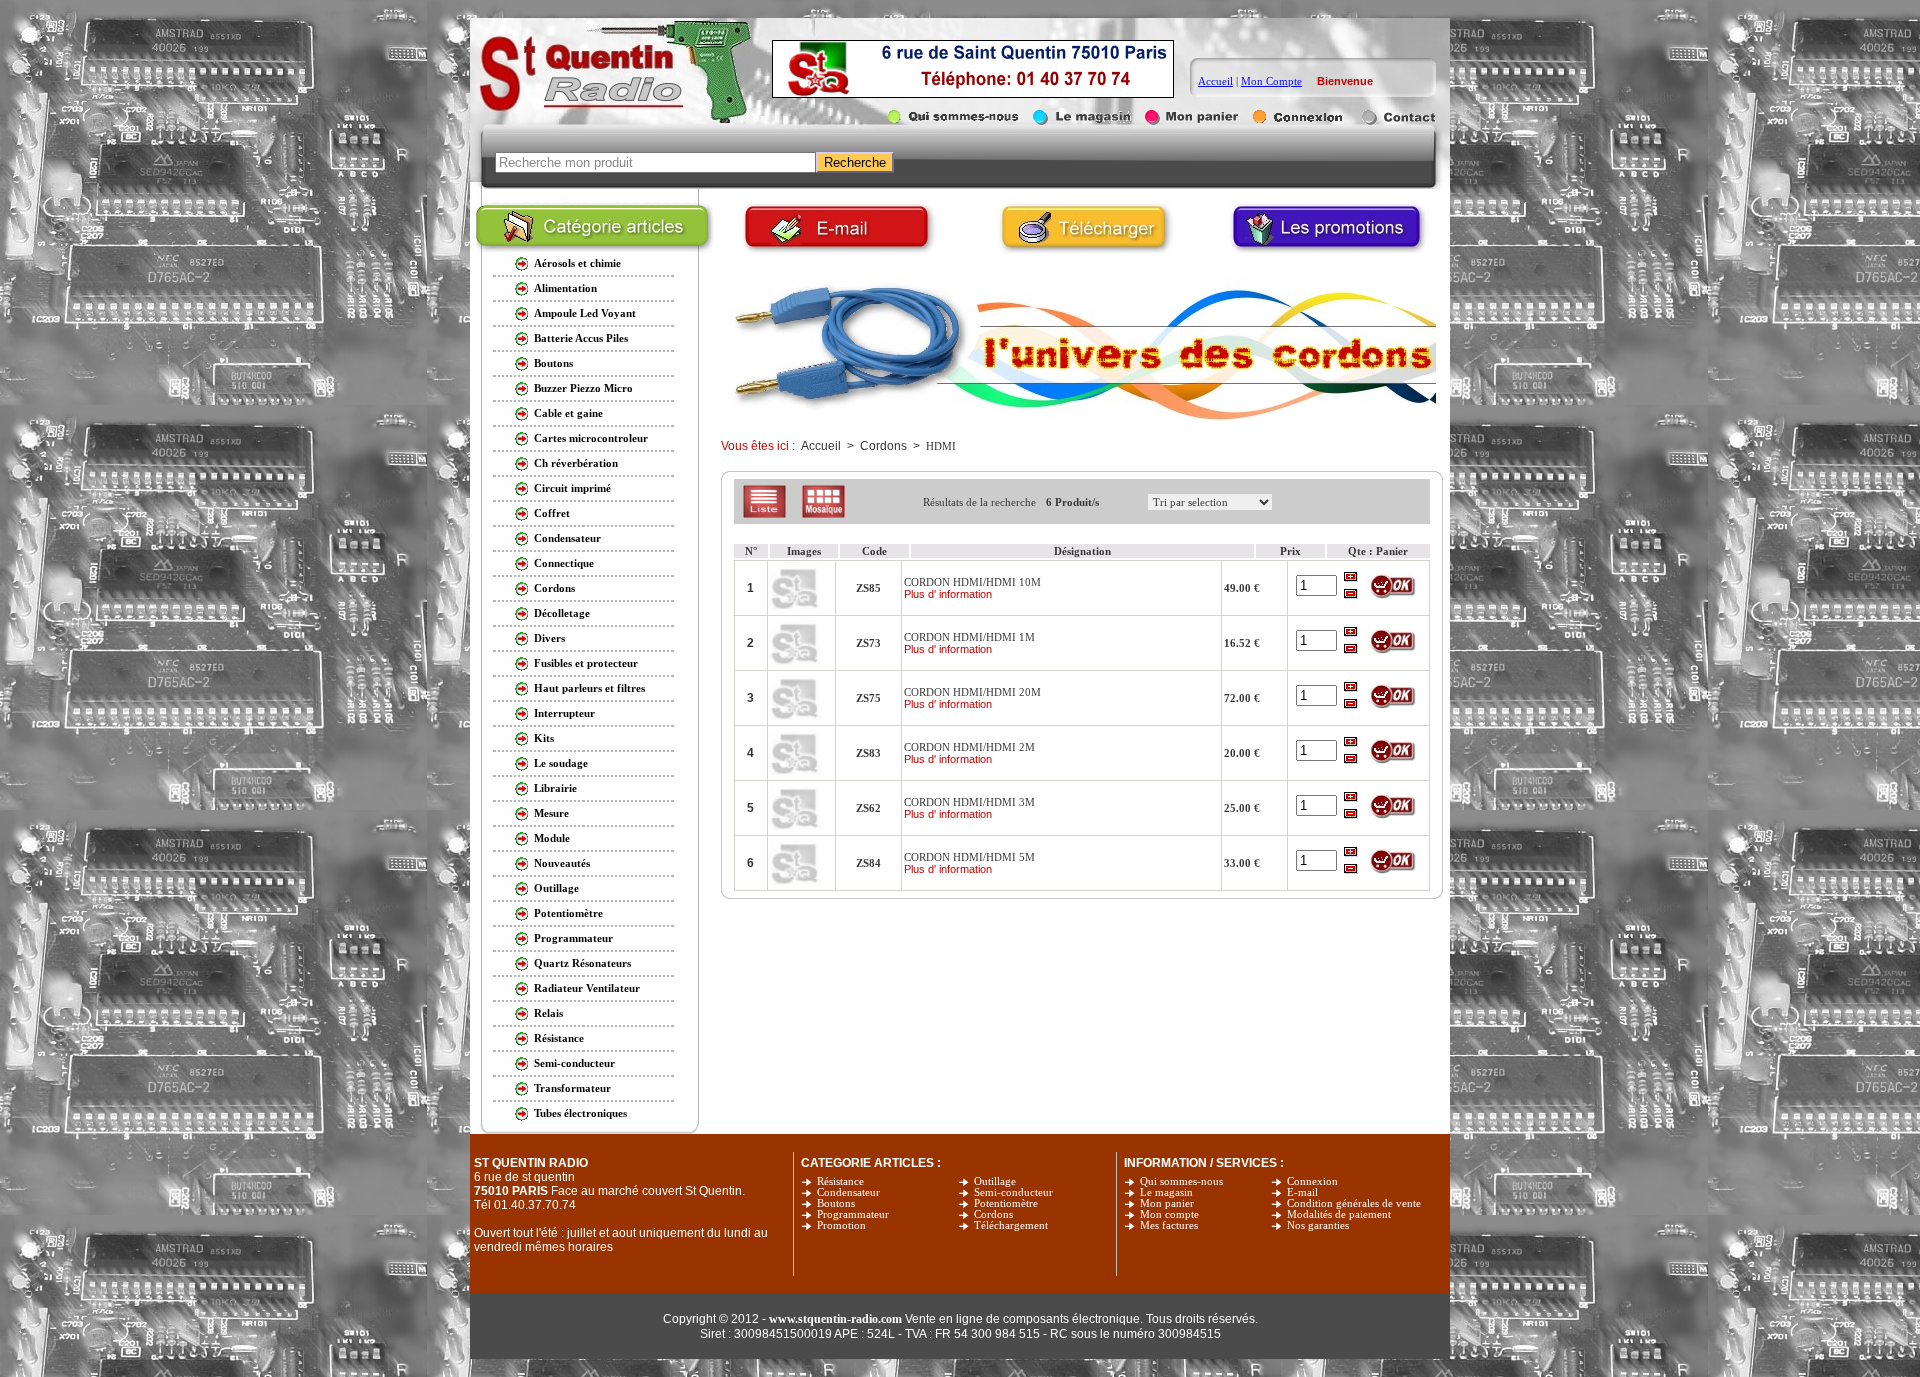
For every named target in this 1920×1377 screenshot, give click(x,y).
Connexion (1312, 1181)
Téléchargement (1011, 1225)
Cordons (993, 1214)
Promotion (841, 1225)
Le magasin (1166, 1192)
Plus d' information (948, 594)
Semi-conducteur (1013, 1192)
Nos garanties (1318, 1225)
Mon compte (1169, 1214)
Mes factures (1169, 1225)
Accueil (1215, 81)
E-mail (1302, 1192)
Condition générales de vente (1354, 1203)
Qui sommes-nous (1181, 1181)
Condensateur (848, 1192)
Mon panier (1167, 1203)
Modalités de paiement (1339, 1214)
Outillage (995, 1181)
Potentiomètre (1006, 1203)
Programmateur (853, 1214)
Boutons (836, 1203)
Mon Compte (1271, 81)
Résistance (840, 1181)
